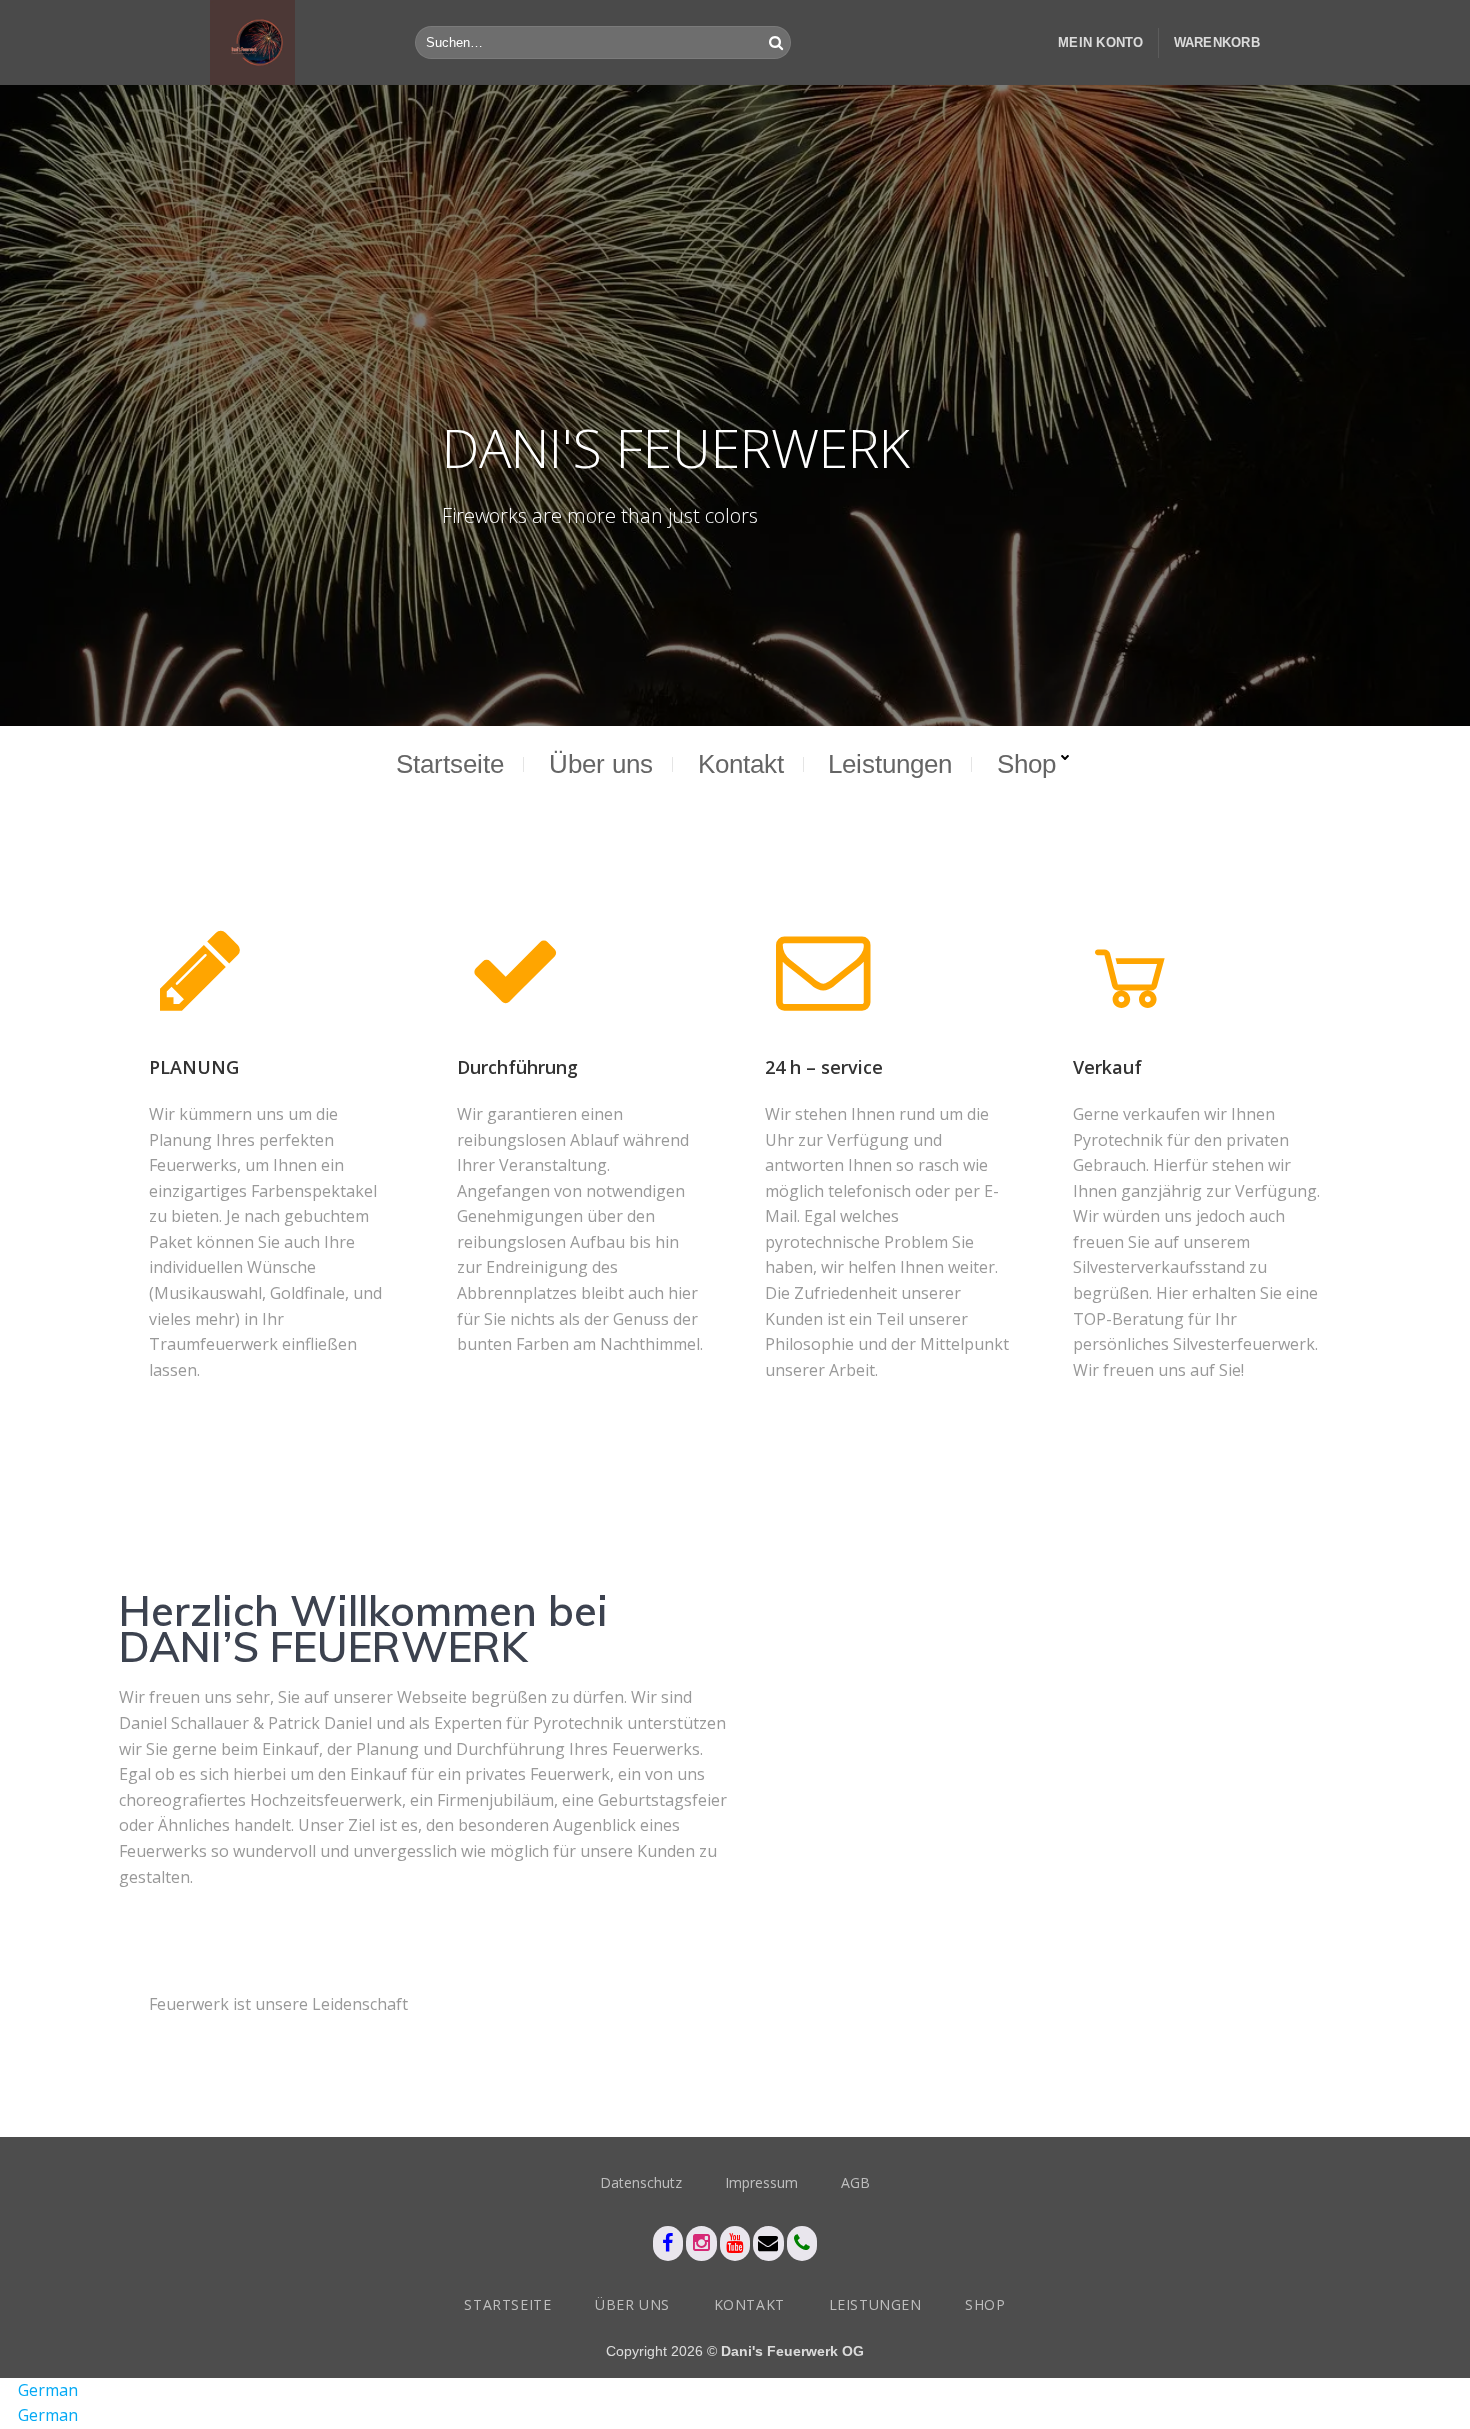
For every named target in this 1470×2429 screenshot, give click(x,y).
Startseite (450, 764)
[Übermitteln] (776, 43)
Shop (1026, 764)
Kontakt (741, 764)
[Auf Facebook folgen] (668, 2243)
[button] (1101, 42)
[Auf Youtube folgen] (735, 2243)
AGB (855, 2182)
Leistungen (890, 764)
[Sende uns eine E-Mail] (768, 2243)
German (48, 2390)
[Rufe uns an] (802, 2243)
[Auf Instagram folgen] (701, 2243)
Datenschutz (641, 2182)
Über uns (601, 764)
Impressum (761, 2182)
